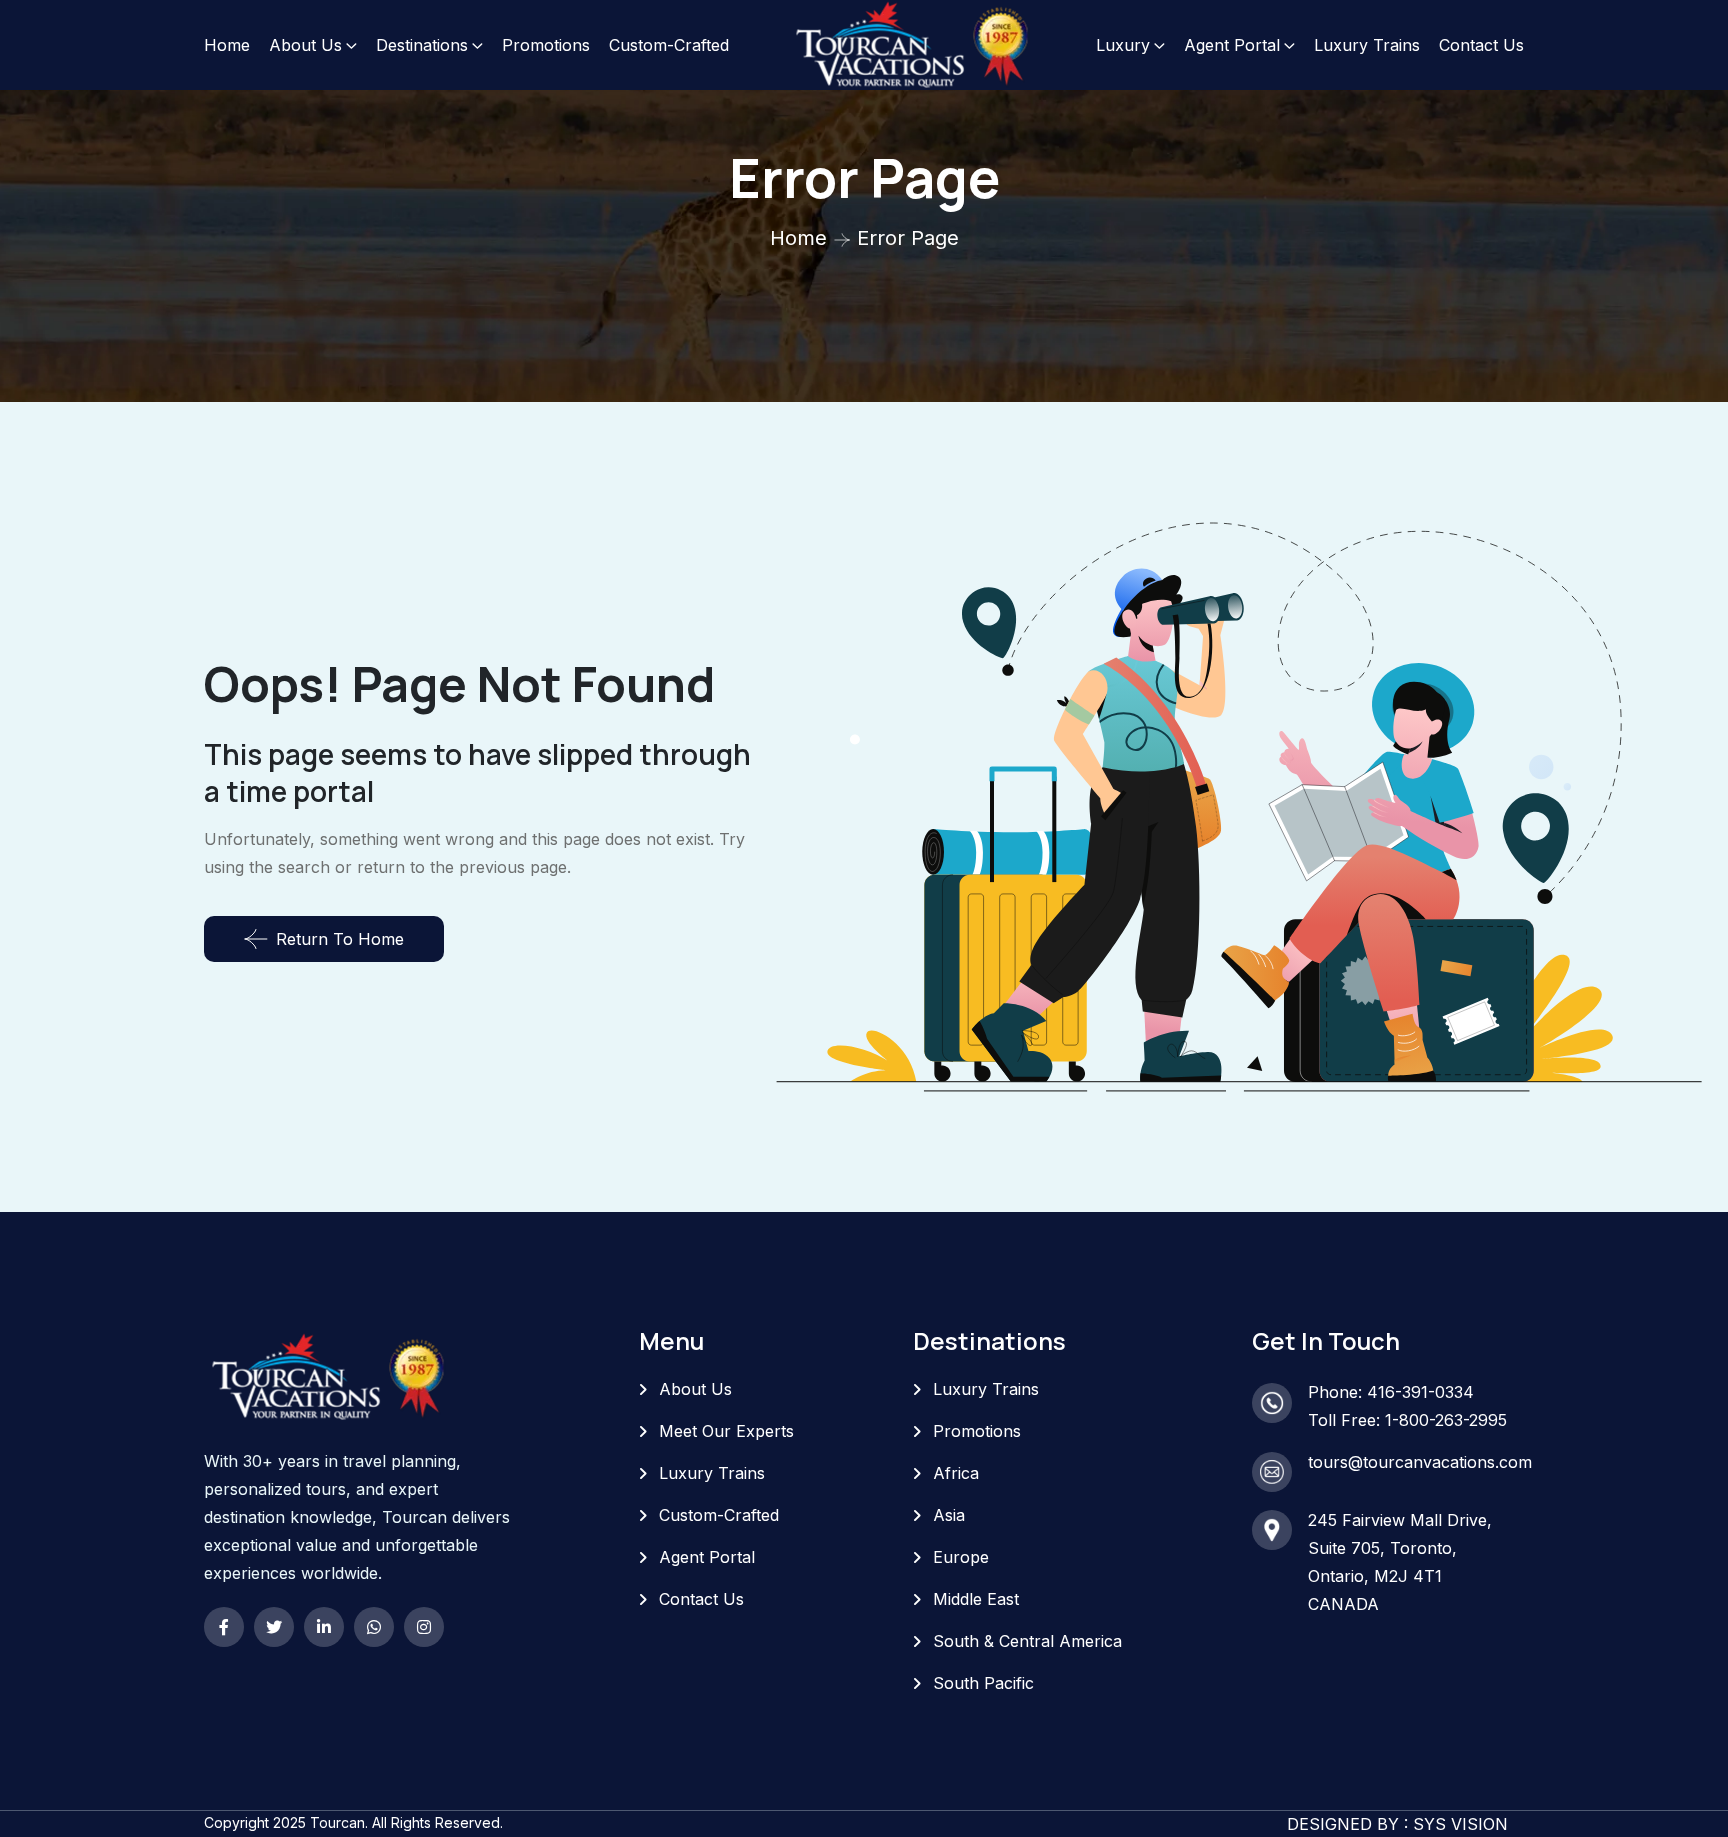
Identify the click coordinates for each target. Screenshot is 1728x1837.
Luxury (1123, 45)
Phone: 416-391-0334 (1391, 1392)
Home (227, 45)
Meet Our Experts (726, 1431)
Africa (956, 1473)
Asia (949, 1515)
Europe (961, 1557)
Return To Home (340, 939)
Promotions (546, 45)
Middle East (976, 1599)
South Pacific (983, 1683)
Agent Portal (1232, 45)
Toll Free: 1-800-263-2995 (1407, 1420)
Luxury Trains (1367, 45)
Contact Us (1481, 45)
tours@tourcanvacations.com (1420, 1462)
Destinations (422, 45)
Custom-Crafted (669, 45)
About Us (305, 45)
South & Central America (1027, 1641)
